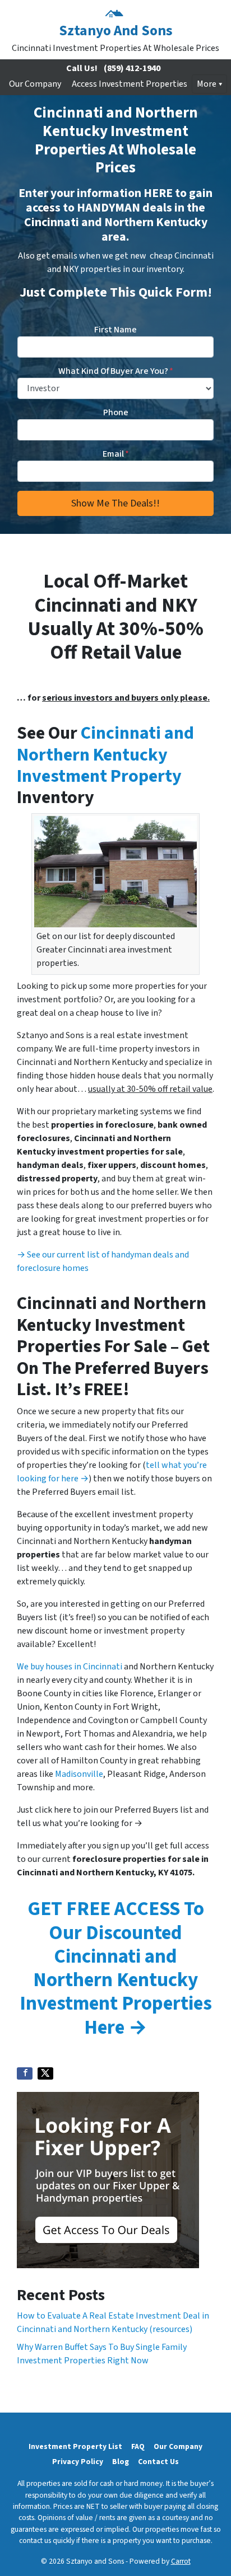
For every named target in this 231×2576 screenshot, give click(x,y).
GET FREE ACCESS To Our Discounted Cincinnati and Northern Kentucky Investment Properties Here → (116, 1968)
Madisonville (79, 1774)
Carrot (181, 2561)
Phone (116, 412)
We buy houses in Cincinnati (70, 1667)
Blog (121, 2462)
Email (116, 454)
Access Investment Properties (130, 84)
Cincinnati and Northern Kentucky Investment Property (105, 755)
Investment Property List (75, 2446)
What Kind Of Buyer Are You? (116, 371)
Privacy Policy (78, 2462)
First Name (115, 330)
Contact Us (158, 2462)
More (207, 84)
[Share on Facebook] (25, 2073)
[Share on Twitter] (45, 2073)
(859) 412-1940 (132, 68)
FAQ (138, 2446)
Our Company (35, 84)
